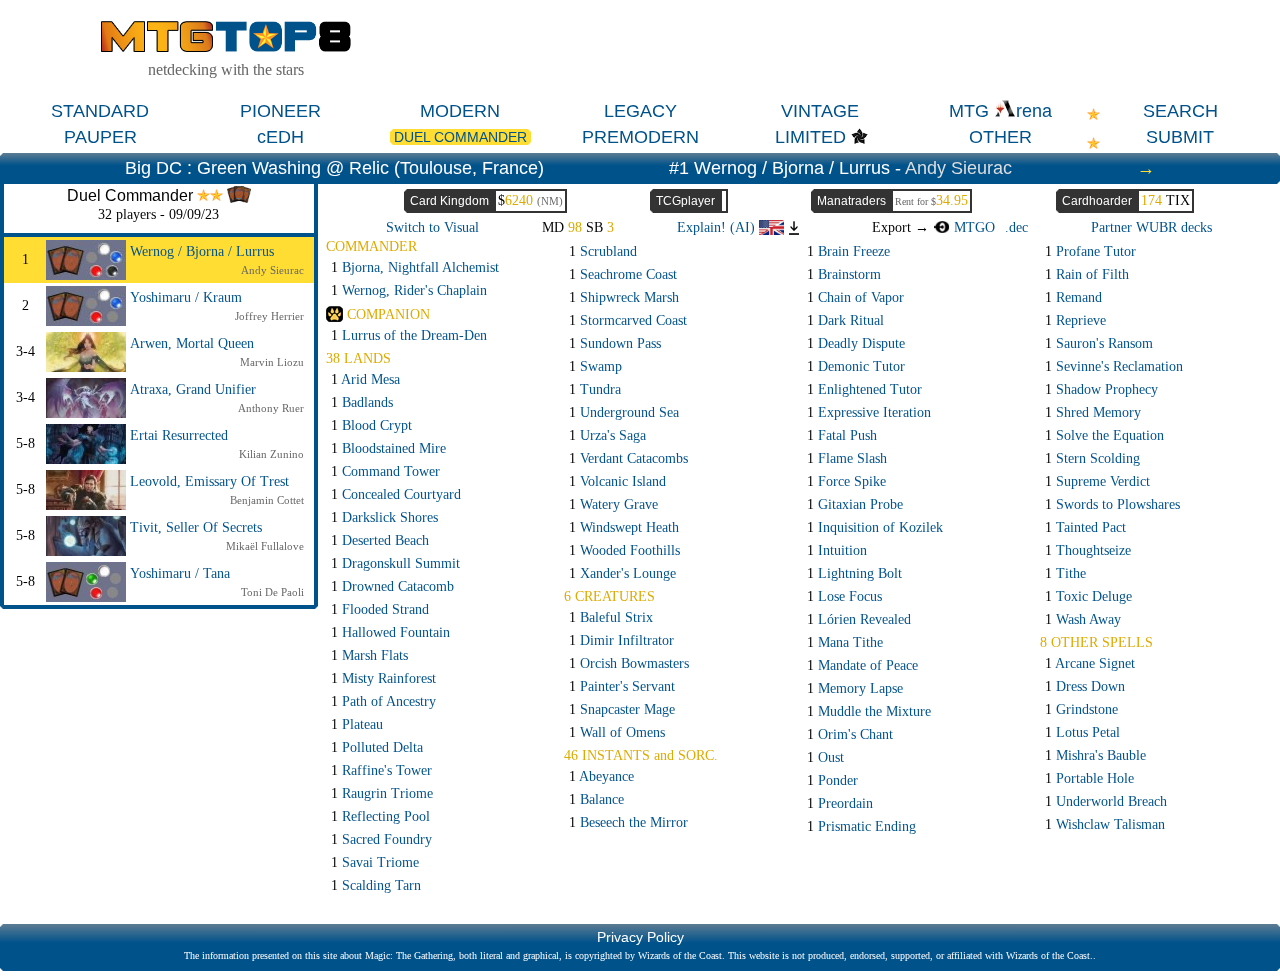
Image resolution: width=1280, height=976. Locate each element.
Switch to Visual (432, 227)
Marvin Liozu (272, 362)
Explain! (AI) (718, 227)
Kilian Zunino (271, 454)
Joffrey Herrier (269, 316)
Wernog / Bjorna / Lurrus (202, 251)
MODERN (460, 111)
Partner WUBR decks (1151, 227)
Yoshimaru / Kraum (186, 297)
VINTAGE (820, 111)
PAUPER (100, 137)
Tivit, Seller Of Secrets (196, 527)
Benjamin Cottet (267, 500)
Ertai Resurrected (179, 435)
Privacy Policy (640, 937)
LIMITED (810, 137)
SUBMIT (1180, 137)
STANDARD (100, 111)
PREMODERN (640, 137)
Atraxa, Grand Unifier (193, 389)
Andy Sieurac (958, 168)
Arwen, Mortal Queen (192, 343)
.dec (1016, 227)
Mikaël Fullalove (265, 546)
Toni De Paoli (272, 592)
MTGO (972, 227)
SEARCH (1180, 111)
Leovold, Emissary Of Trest (209, 481)
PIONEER (280, 111)
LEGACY (640, 111)
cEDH (280, 137)
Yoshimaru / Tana (180, 573)
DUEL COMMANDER (460, 137)
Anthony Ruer (271, 408)
